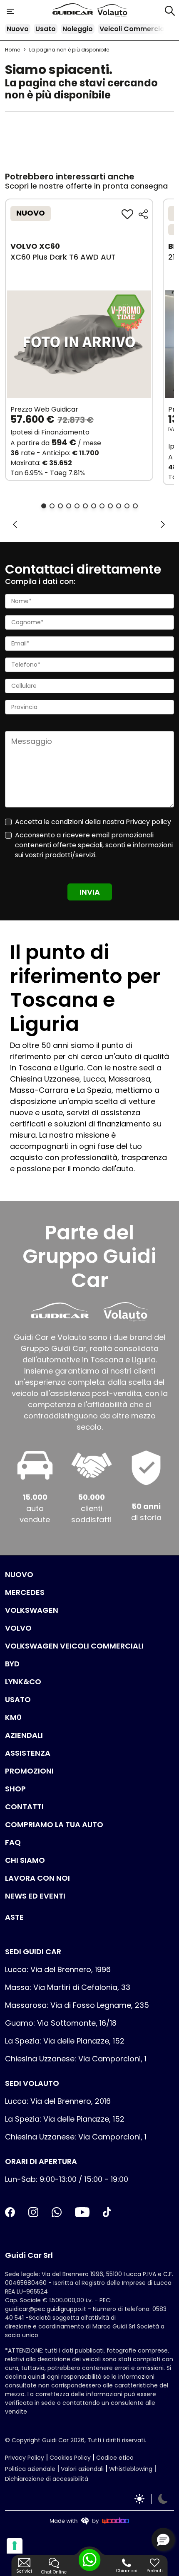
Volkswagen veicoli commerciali (74, 1646)
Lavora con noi (37, 1878)
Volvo (18, 1628)
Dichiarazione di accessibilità (47, 2479)
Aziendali (24, 1735)
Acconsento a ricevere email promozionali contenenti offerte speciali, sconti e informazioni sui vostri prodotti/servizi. (94, 845)
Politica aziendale (30, 2469)
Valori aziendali (82, 2469)
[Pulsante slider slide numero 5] (77, 506)
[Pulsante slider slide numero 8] (102, 506)
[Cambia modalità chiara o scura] (151, 2499)
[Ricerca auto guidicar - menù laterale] (170, 10)
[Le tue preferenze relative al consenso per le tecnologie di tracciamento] (15, 2546)
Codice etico (115, 2458)
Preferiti (155, 2571)
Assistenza (28, 1753)
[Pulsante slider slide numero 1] (44, 506)
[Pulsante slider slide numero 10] (119, 506)
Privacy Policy (25, 2458)
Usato (46, 29)
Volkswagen (32, 1610)
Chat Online (54, 2572)
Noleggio (78, 29)
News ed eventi (35, 1896)
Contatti (24, 1807)
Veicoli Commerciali (134, 29)
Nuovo (18, 29)
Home (12, 50)
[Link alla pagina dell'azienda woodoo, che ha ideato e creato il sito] (89, 2521)
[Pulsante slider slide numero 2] (52, 506)
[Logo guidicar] (75, 11)
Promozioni (29, 1771)
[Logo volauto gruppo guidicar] (112, 11)
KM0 (13, 1717)
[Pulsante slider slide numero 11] (127, 506)
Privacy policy (148, 822)
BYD (12, 1664)
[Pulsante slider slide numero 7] (94, 506)
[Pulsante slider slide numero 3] (60, 506)
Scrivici (24, 2571)
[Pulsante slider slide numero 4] (69, 506)
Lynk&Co (23, 1682)
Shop (15, 1789)
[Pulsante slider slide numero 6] (85, 506)
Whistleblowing (131, 2469)
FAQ (13, 1842)
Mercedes (25, 1592)
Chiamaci (127, 2571)
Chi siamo (25, 1860)
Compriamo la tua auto (54, 1824)
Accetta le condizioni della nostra (93, 822)
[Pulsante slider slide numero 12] (135, 506)
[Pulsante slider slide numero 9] (110, 506)
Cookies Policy (70, 2458)
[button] (163, 2539)
